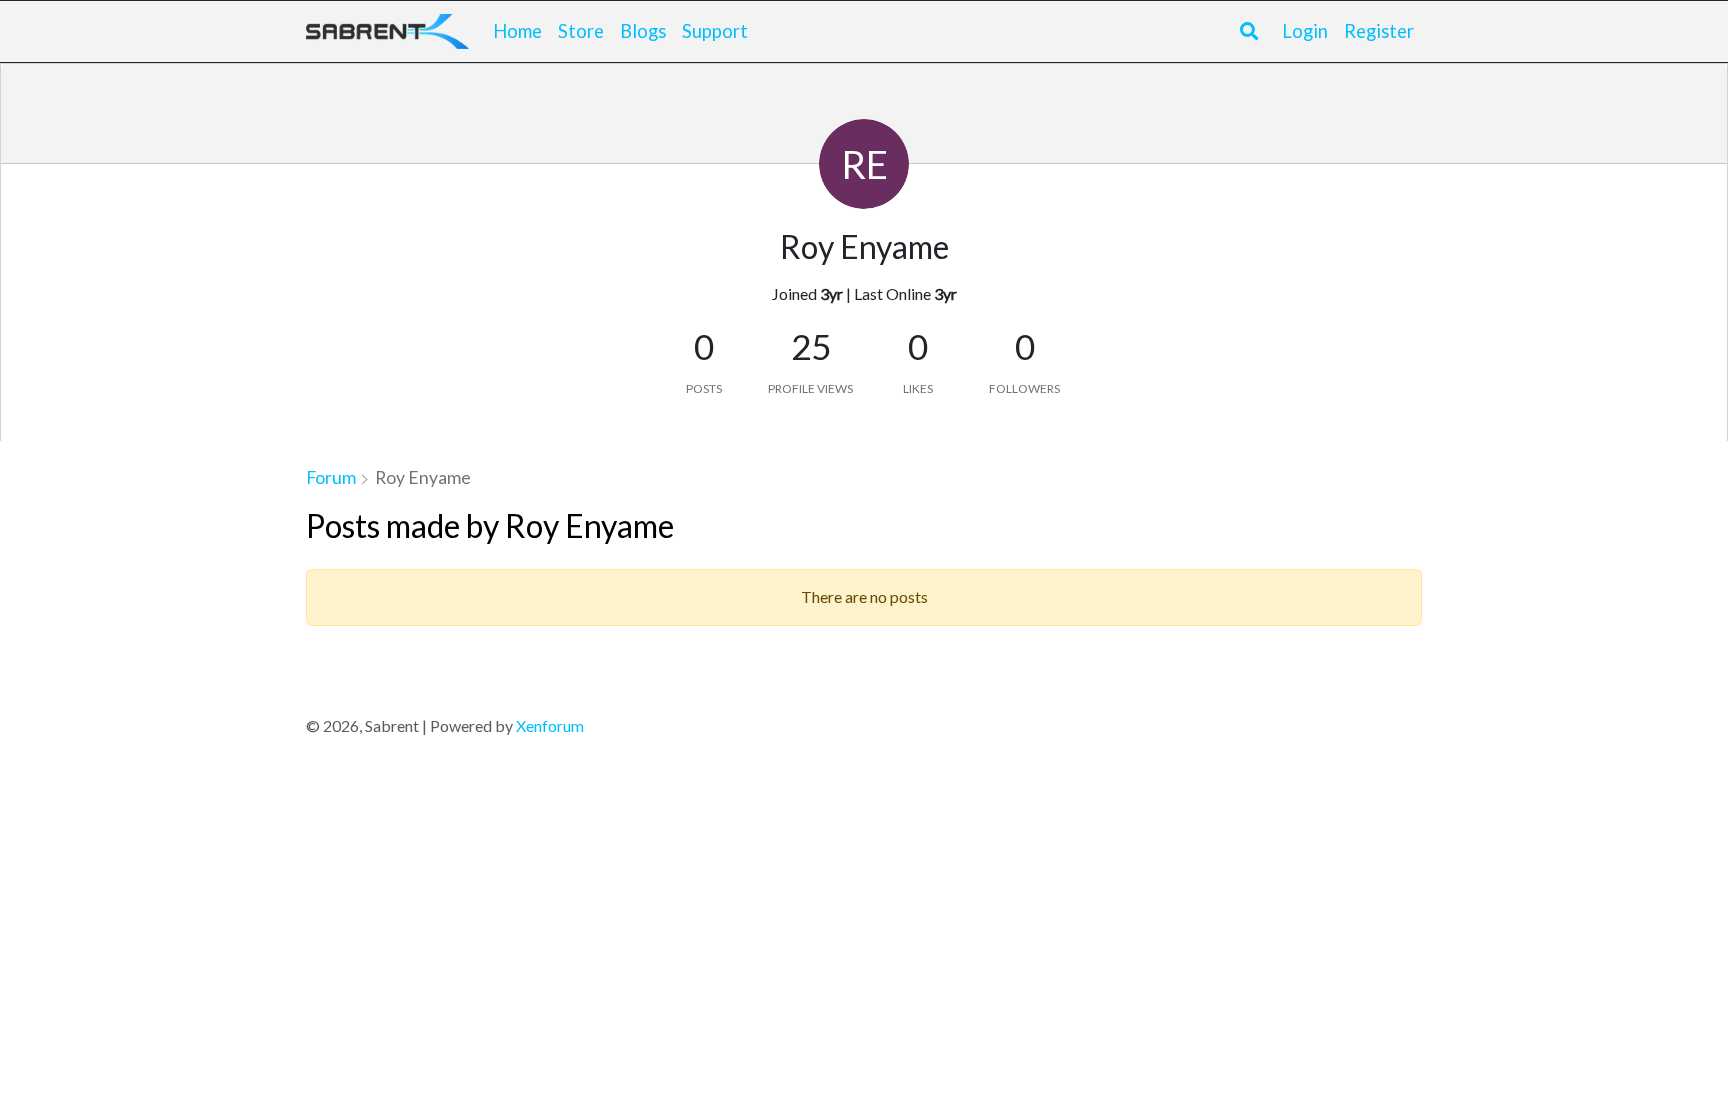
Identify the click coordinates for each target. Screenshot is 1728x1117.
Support (715, 31)
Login (1305, 31)
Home (517, 31)
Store (581, 31)
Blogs (643, 31)
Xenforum (550, 725)
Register (1379, 31)
